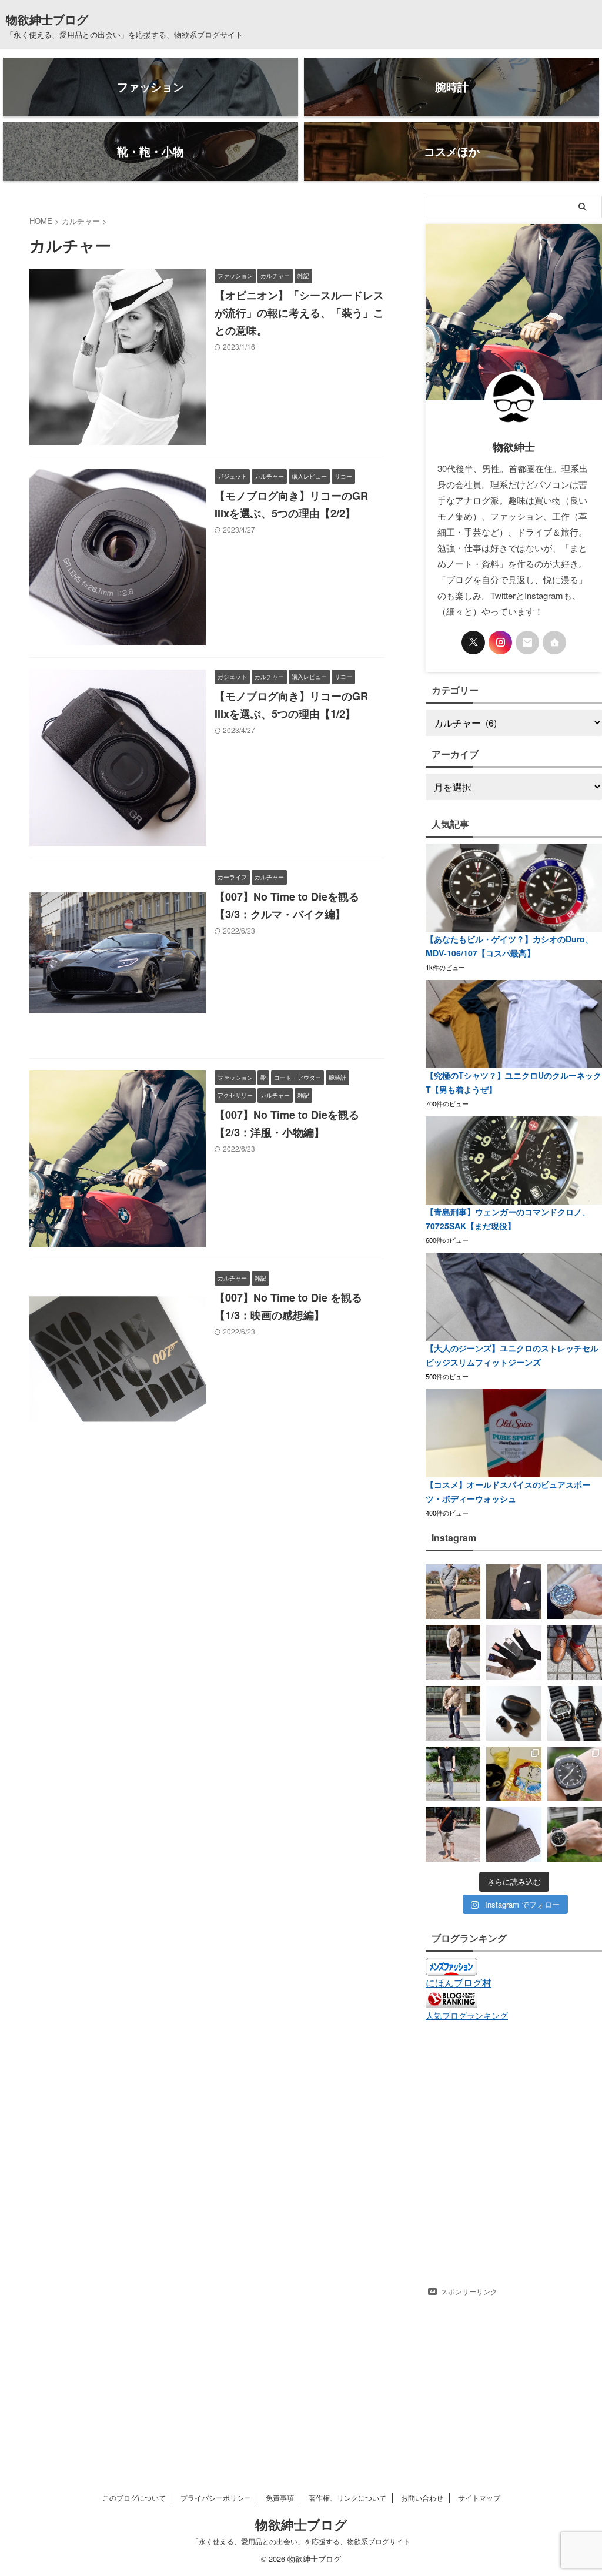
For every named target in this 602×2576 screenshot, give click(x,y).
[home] (554, 643)
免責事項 (280, 2498)
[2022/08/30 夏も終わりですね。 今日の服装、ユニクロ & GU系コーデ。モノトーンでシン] (453, 1774)
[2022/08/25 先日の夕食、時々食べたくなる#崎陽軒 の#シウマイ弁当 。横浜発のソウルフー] (514, 1774)
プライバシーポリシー (216, 2498)
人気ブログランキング (467, 2015)
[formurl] (527, 643)
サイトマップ (479, 2498)
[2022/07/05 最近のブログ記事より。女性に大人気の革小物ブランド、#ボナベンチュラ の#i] (514, 1834)
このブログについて (134, 2498)
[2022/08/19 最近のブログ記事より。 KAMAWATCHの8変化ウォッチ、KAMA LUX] (575, 1774)
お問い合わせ (422, 2498)
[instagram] (500, 643)
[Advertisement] (514, 2376)
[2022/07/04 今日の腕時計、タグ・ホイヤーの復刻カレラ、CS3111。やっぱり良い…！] (575, 1834)
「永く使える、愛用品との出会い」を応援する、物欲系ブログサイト (301, 2541)
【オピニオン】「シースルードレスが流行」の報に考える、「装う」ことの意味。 (299, 313)
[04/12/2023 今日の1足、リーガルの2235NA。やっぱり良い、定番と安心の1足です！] (575, 1652)
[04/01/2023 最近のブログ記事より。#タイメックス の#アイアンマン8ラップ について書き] (575, 1713)
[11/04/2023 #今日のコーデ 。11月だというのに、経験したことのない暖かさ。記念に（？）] (453, 1592)
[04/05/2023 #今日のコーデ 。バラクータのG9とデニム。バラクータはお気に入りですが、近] (453, 1713)
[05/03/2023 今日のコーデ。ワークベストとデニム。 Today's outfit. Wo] (453, 1652)
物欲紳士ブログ (47, 19)
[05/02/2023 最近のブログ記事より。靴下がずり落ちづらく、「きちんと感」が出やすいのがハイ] (514, 1652)
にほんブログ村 (459, 1983)
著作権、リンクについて (347, 2498)
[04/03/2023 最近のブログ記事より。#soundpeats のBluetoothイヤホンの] (514, 1713)
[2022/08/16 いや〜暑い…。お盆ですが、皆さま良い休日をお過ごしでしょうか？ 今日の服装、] (453, 1834)
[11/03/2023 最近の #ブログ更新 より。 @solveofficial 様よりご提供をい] (514, 1592)
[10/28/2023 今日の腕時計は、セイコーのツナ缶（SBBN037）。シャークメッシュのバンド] (575, 1592)
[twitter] (473, 643)
